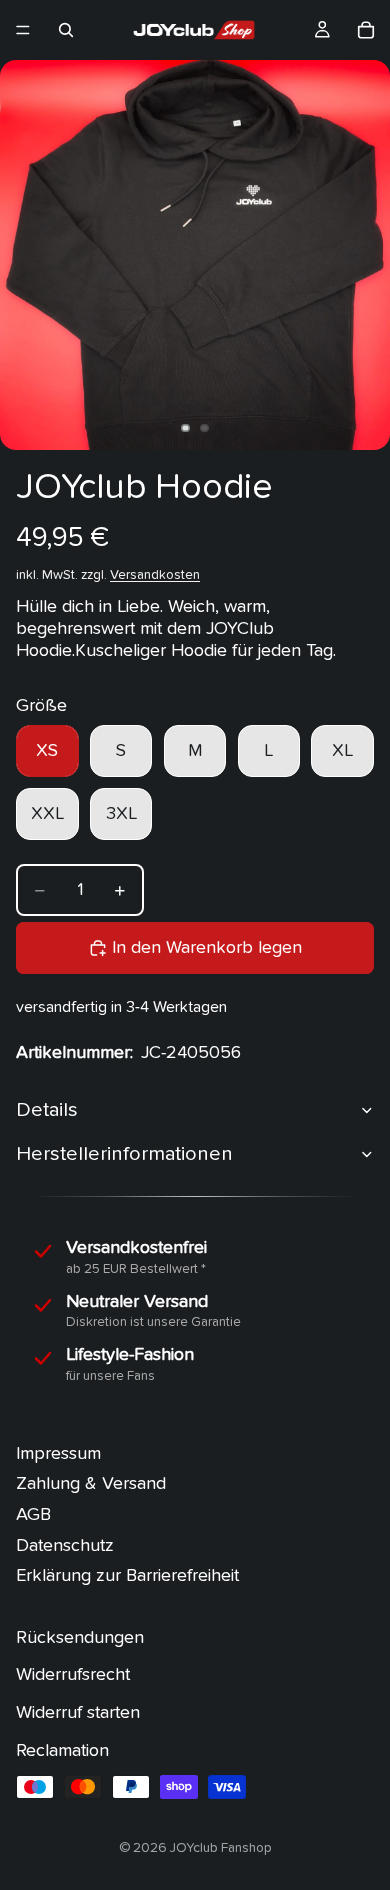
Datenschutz (65, 1544)
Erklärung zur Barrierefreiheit (127, 1575)
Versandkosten (155, 575)
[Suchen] (66, 30)
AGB (33, 1514)
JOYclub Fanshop (221, 1848)
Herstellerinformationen (124, 1153)
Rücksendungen (80, 1637)
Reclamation (62, 1749)
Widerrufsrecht (73, 1674)
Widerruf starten (78, 1712)
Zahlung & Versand (91, 1483)
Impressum (58, 1453)
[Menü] (23, 30)
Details (47, 1109)
